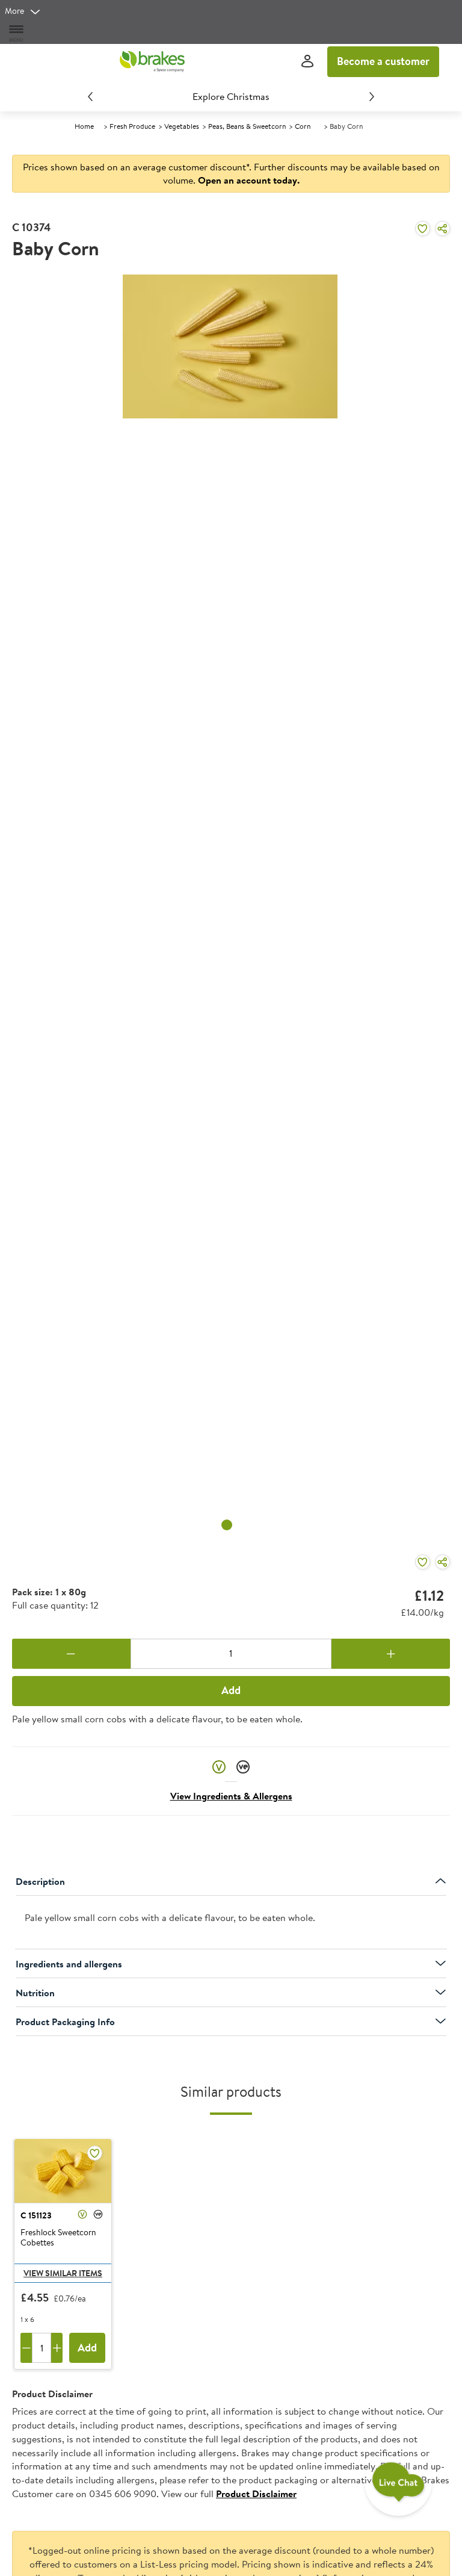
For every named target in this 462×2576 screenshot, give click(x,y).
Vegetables (182, 126)
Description (40, 1881)
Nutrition (35, 1993)
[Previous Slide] (90, 96)
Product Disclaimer (256, 2494)
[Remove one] (71, 1654)
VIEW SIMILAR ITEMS (63, 2273)
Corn (303, 126)
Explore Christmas (231, 96)
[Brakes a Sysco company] (152, 61)
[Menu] (17, 33)
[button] (219, 1767)
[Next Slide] (372, 96)
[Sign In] (307, 62)
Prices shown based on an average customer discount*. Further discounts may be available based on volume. (231, 174)
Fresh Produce (132, 126)
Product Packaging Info (65, 2022)
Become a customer (383, 61)
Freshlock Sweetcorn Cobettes (58, 2238)
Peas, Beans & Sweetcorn (247, 126)
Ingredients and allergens (69, 1964)
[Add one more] (391, 1654)
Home (84, 126)
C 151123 (36, 2215)
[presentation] (231, 1923)
